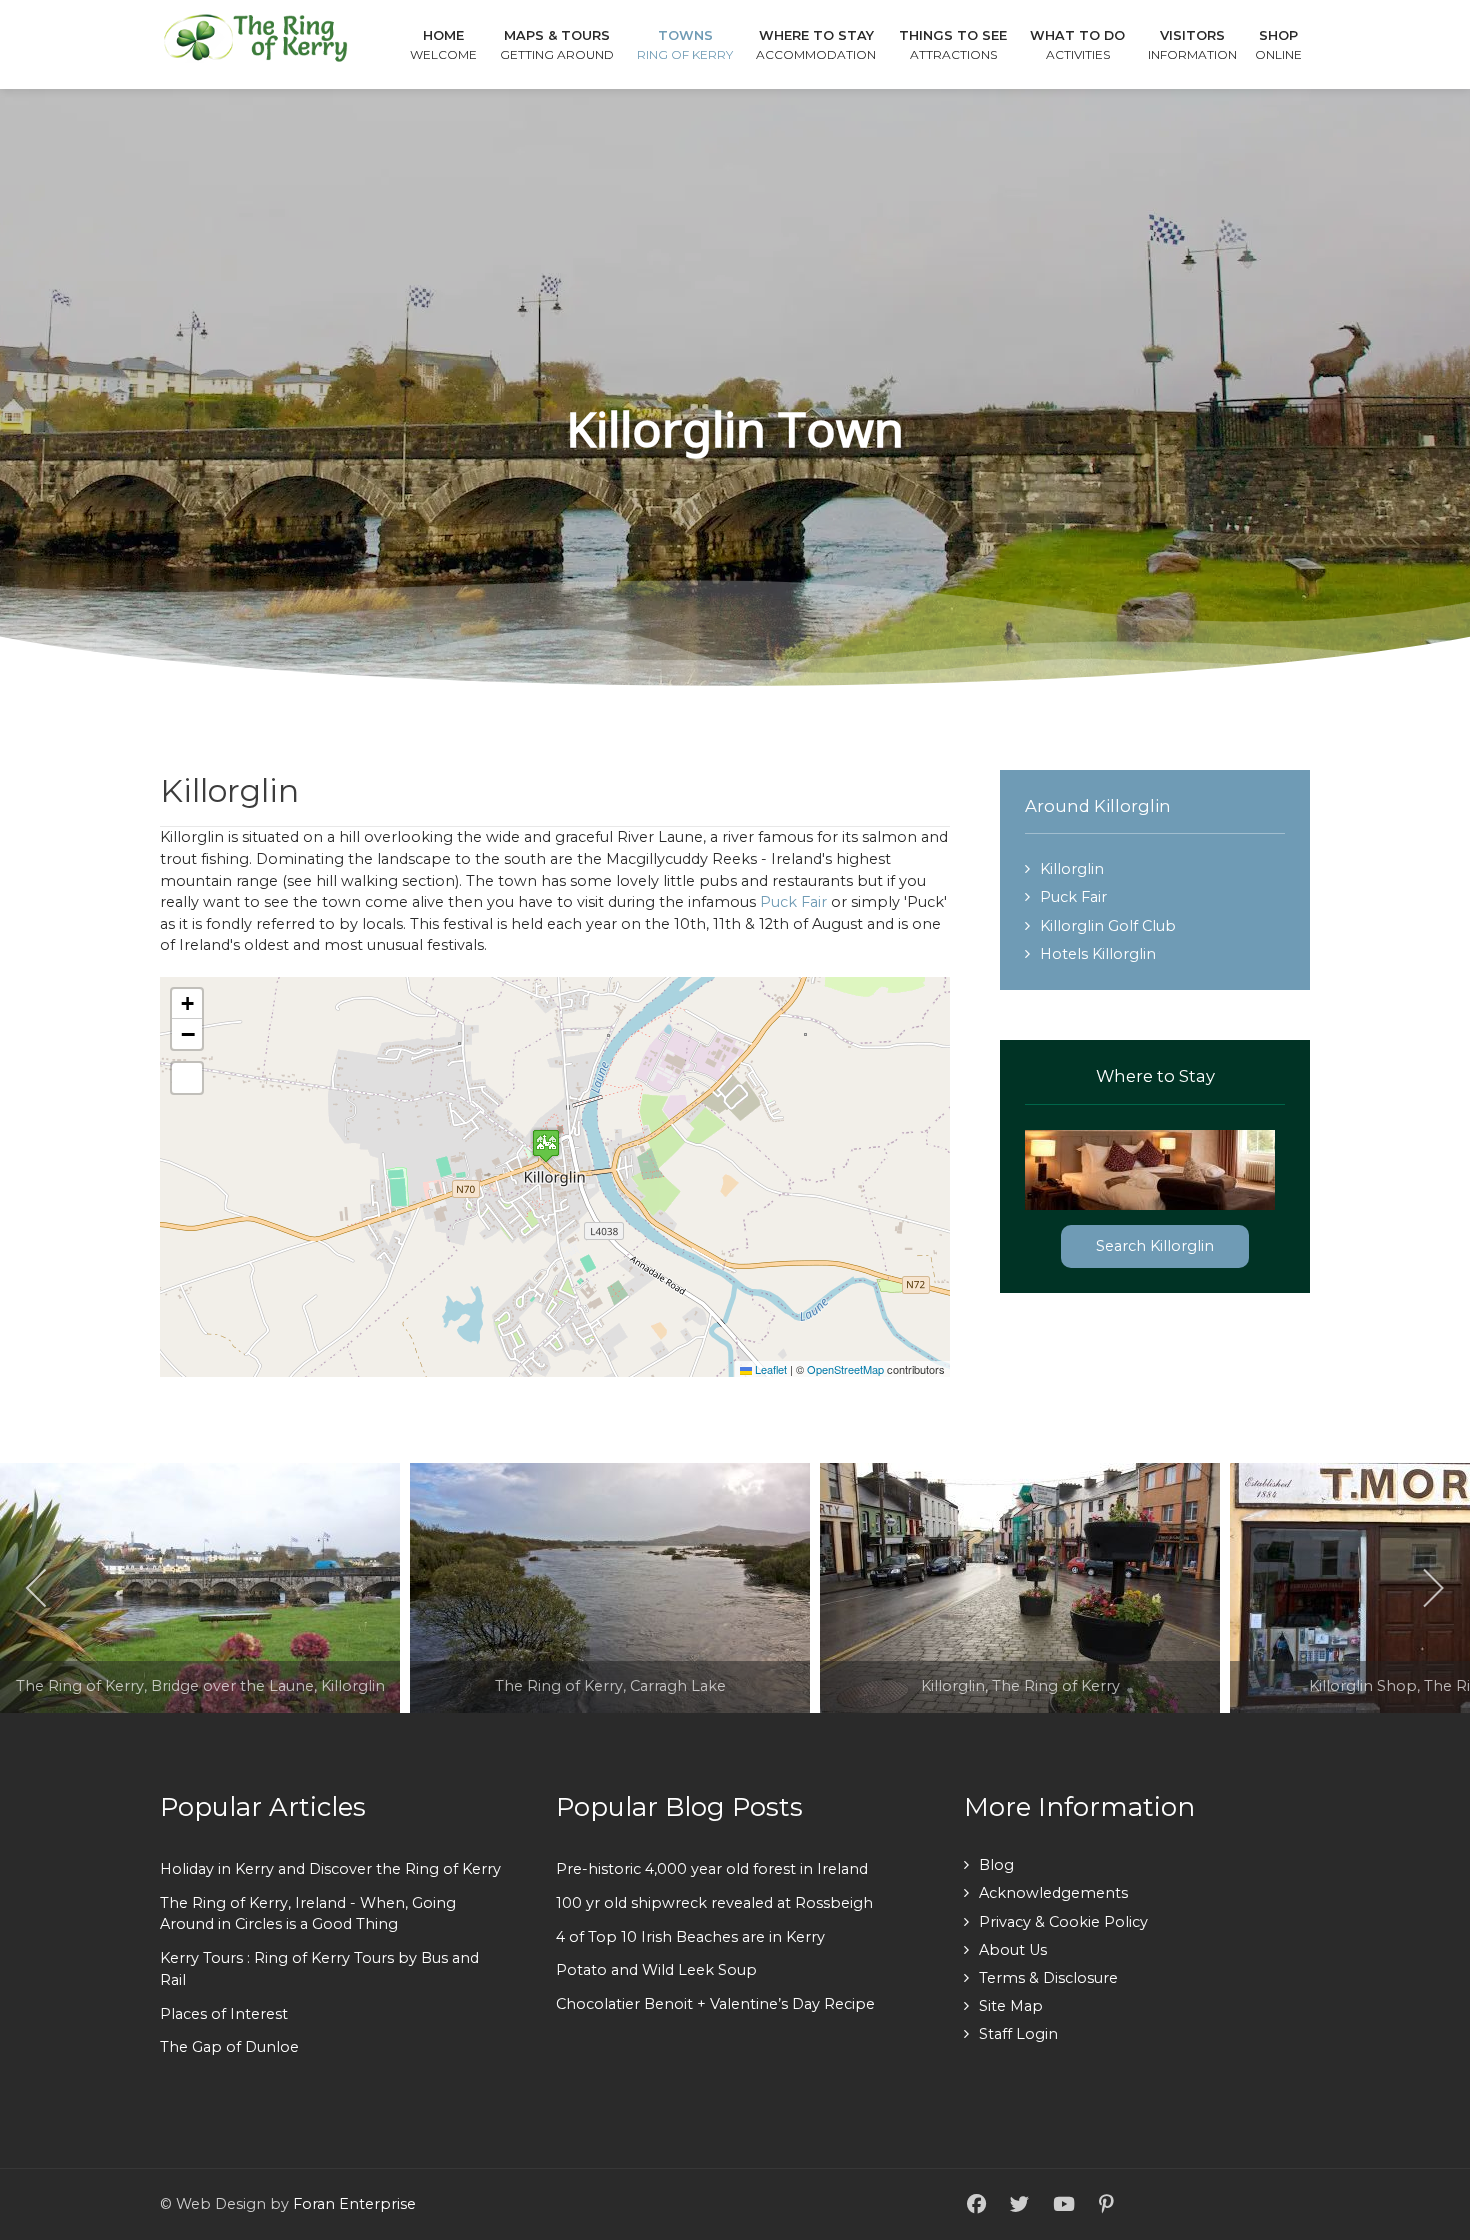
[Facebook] (976, 2205)
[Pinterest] (1106, 2205)
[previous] (37, 1588)
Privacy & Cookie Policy (1063, 1922)
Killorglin (1072, 869)
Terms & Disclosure (1048, 1978)
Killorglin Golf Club (1108, 926)
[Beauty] (255, 36)
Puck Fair (793, 902)
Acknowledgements (1053, 1893)
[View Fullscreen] (187, 1078)
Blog (996, 1865)
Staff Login (1018, 2034)
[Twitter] (1019, 2205)
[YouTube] (1064, 2205)
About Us (1013, 1950)
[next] (1432, 1588)
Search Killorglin (1155, 1246)
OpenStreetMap (845, 1369)
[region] (735, 389)
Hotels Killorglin (1098, 954)
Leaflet (769, 1369)
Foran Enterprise (354, 2204)
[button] (546, 1145)
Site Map (1011, 2006)
